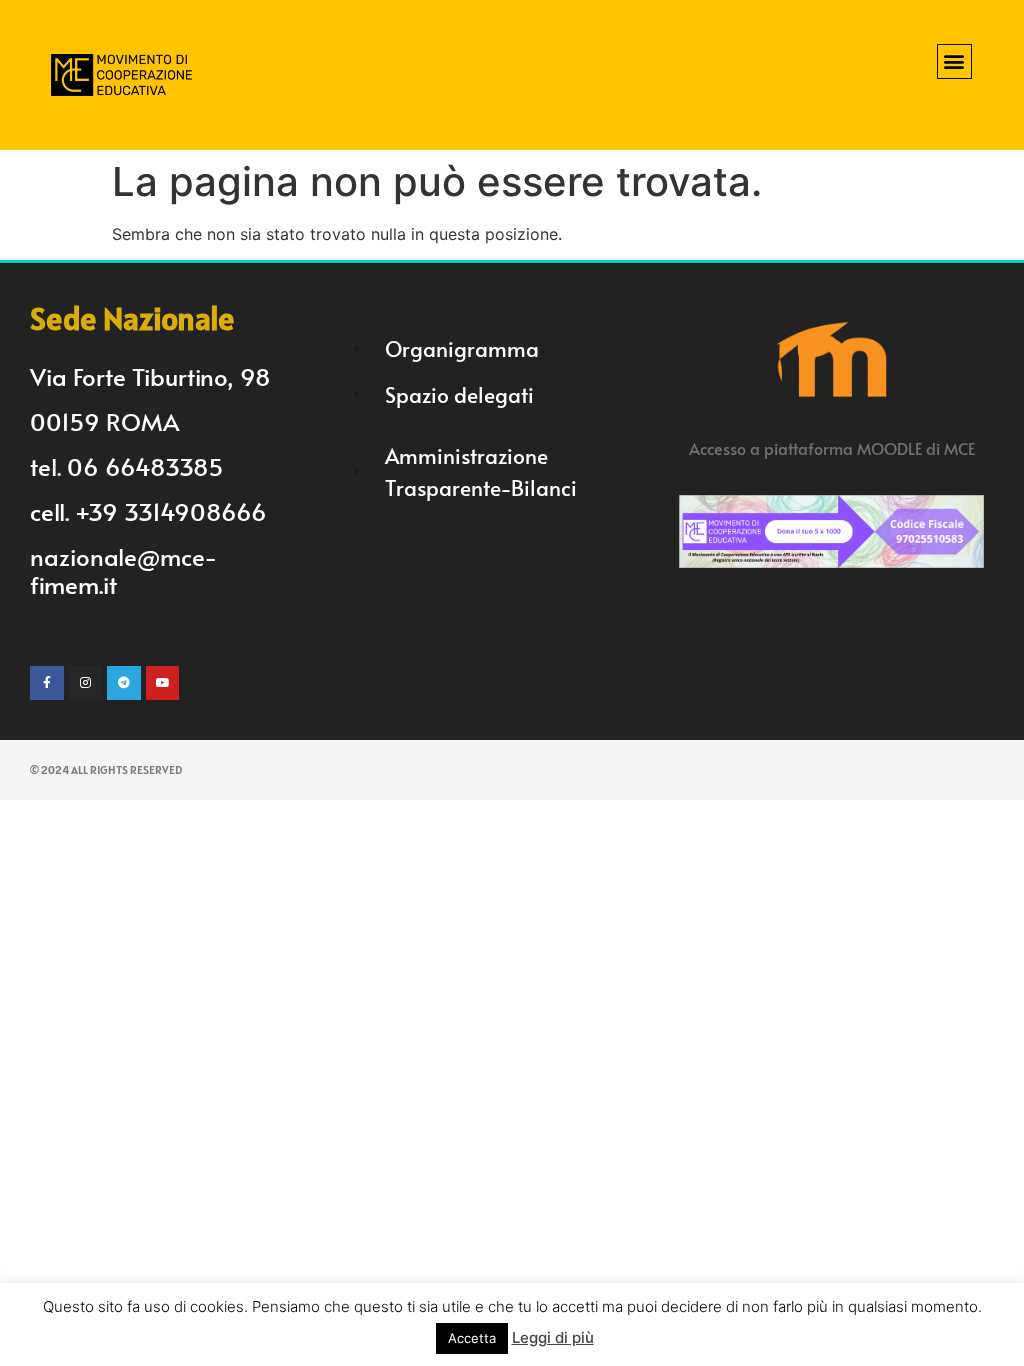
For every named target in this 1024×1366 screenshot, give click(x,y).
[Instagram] (86, 683)
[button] (954, 61)
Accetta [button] (472, 1338)
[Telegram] (124, 683)
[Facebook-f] (47, 683)
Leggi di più (553, 1337)
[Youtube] (163, 683)
